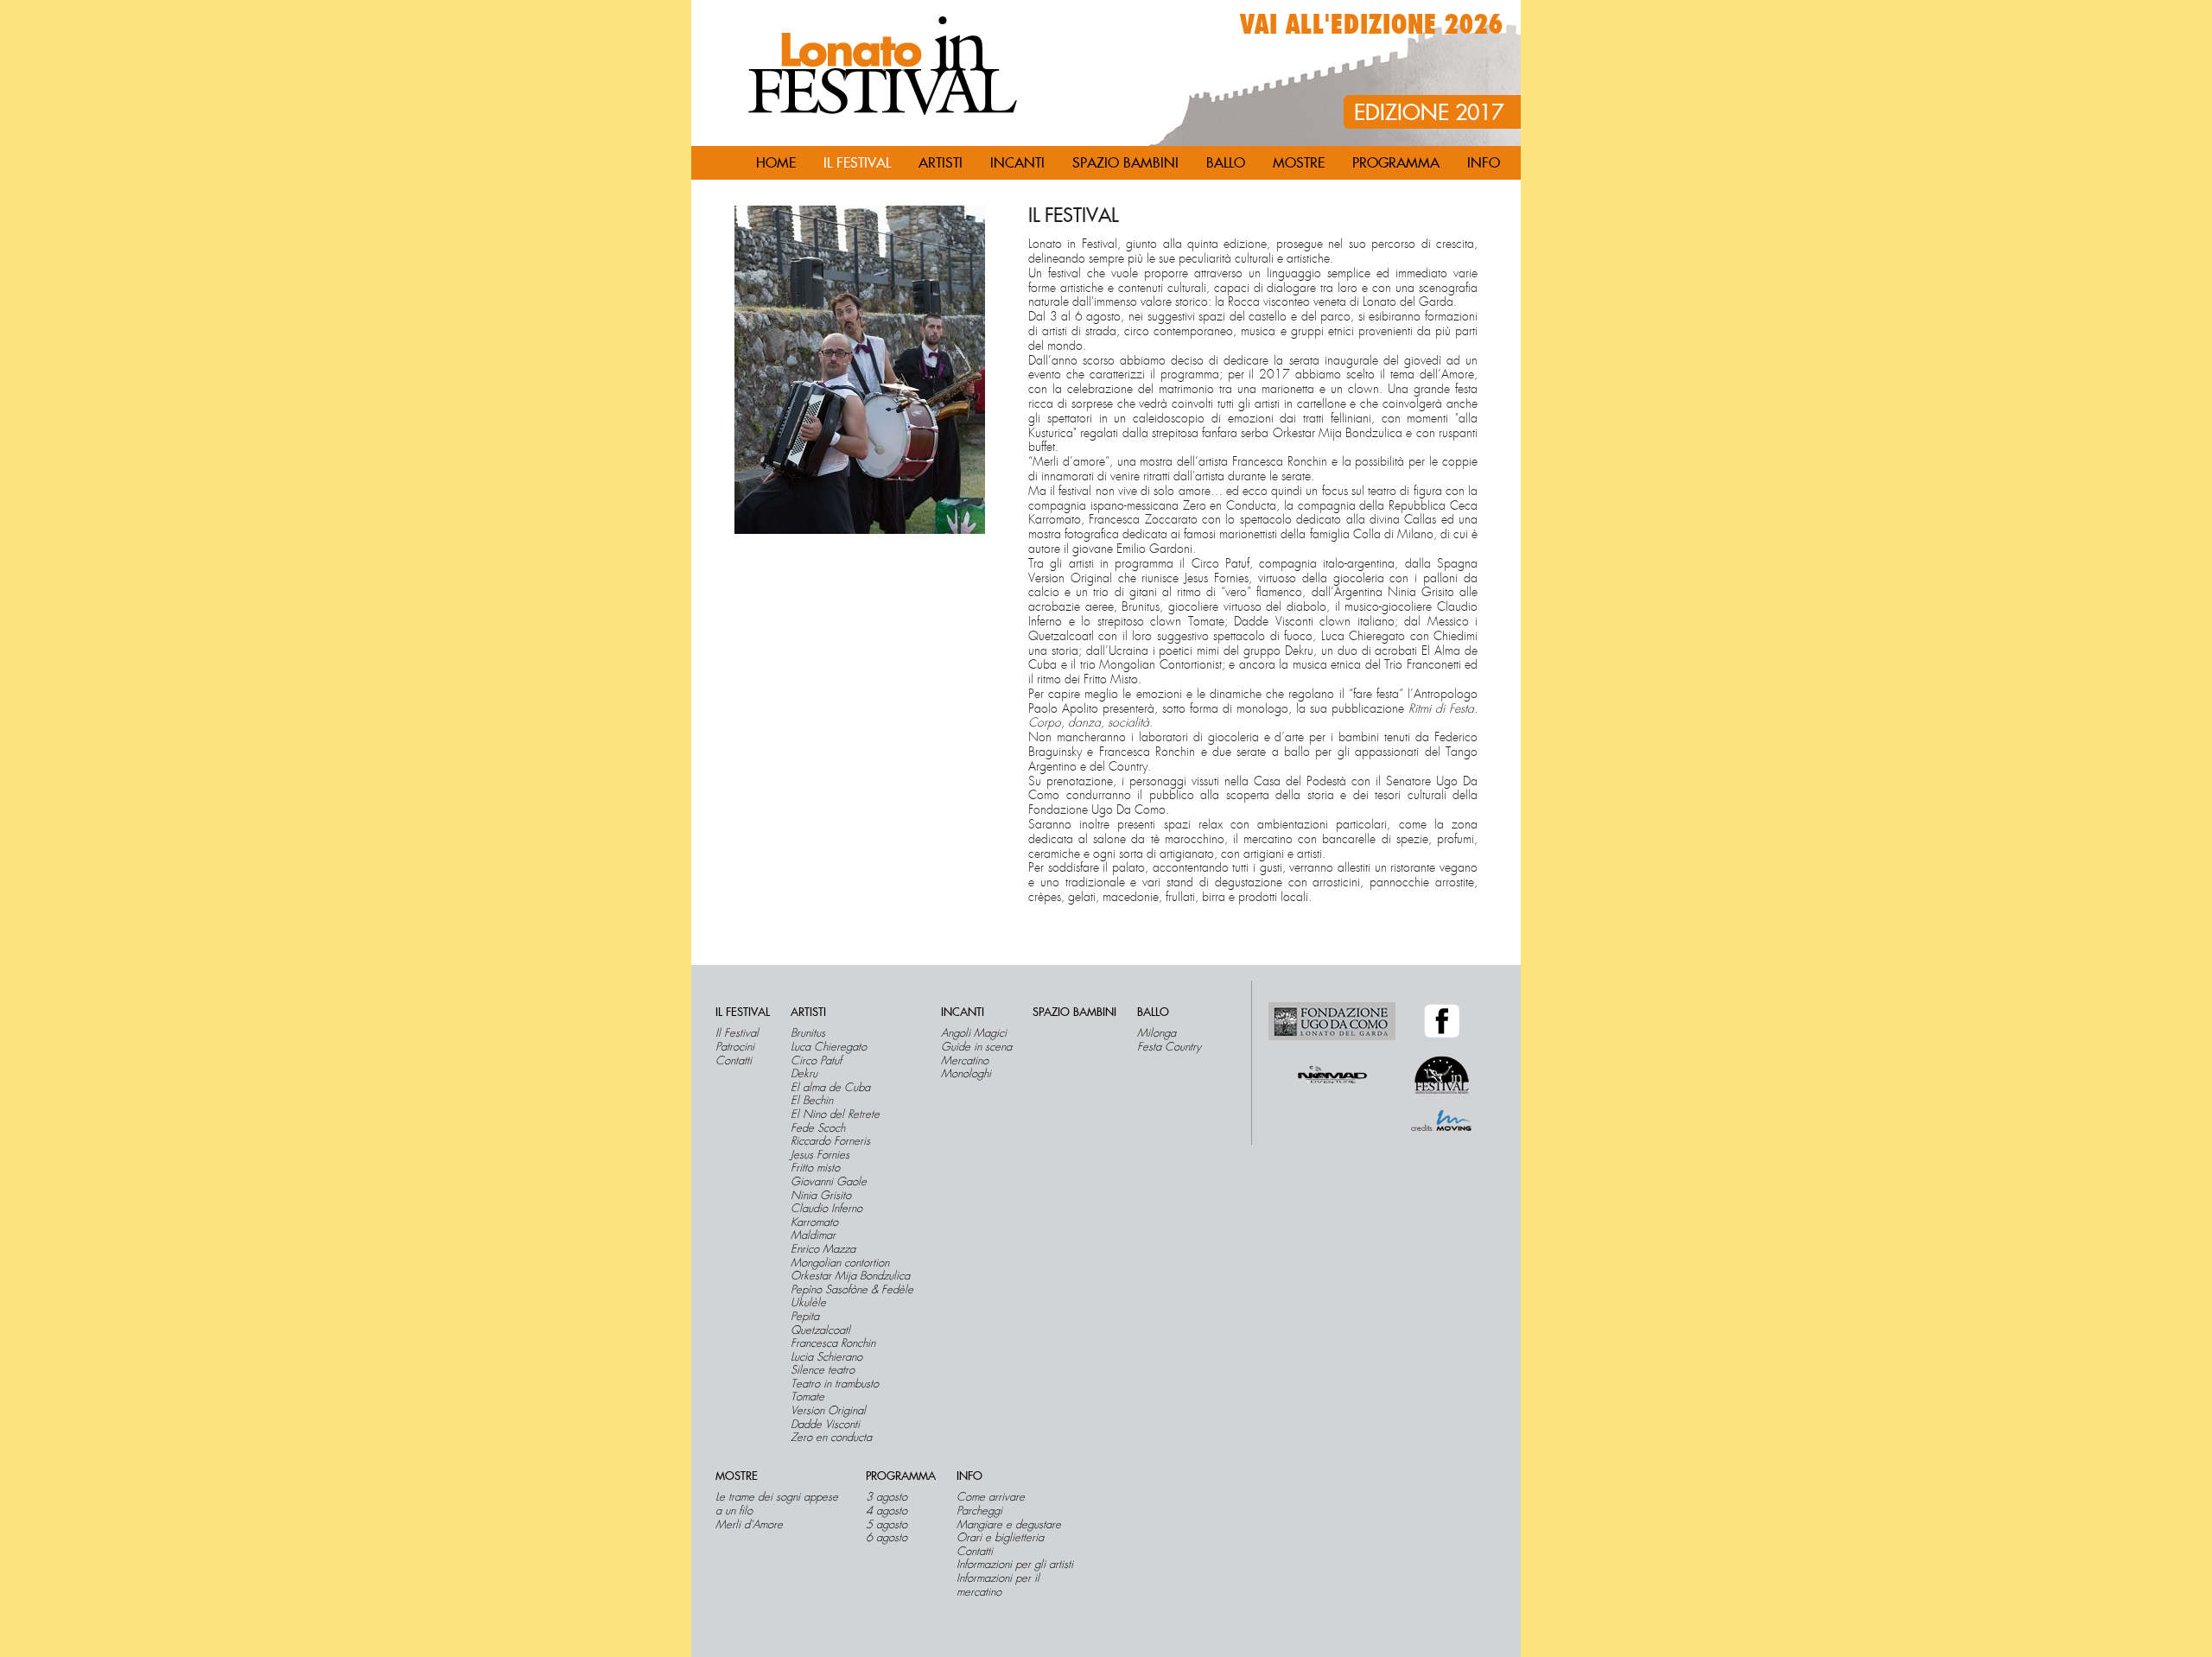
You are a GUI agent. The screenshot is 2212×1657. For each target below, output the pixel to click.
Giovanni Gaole (829, 1182)
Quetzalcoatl (820, 1330)
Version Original (828, 1411)
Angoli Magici (974, 1033)
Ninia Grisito (821, 1196)
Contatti (734, 1061)
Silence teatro (823, 1370)
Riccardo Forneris (830, 1141)
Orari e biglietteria (1000, 1538)
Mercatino (965, 1061)
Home (776, 163)
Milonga (1157, 1033)
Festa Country (1169, 1047)
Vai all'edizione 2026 (1372, 25)
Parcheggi (979, 1511)
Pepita (805, 1317)
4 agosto (887, 1511)
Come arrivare (991, 1497)
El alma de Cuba (830, 1088)
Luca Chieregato (829, 1047)
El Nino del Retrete (835, 1114)
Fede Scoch (818, 1128)
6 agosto (887, 1538)
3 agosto (887, 1497)
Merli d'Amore (749, 1525)
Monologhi (966, 1074)
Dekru (804, 1074)
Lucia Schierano (826, 1357)
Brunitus (808, 1033)
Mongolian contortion (840, 1263)
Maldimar (813, 1235)
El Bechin (812, 1101)
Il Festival (737, 1033)
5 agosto (887, 1525)
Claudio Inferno (826, 1209)
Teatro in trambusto (835, 1384)
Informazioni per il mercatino (998, 1585)
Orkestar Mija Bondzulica (850, 1276)
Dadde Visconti (825, 1425)
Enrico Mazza (823, 1249)
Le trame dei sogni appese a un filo (777, 1504)
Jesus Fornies (820, 1155)
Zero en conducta (831, 1438)
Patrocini (735, 1047)
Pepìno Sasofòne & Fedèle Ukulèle (852, 1296)
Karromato (814, 1222)
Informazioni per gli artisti (1015, 1565)
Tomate (807, 1397)
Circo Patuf (816, 1061)
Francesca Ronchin (833, 1343)
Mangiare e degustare (1009, 1525)
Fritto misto (815, 1168)
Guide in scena (976, 1047)
